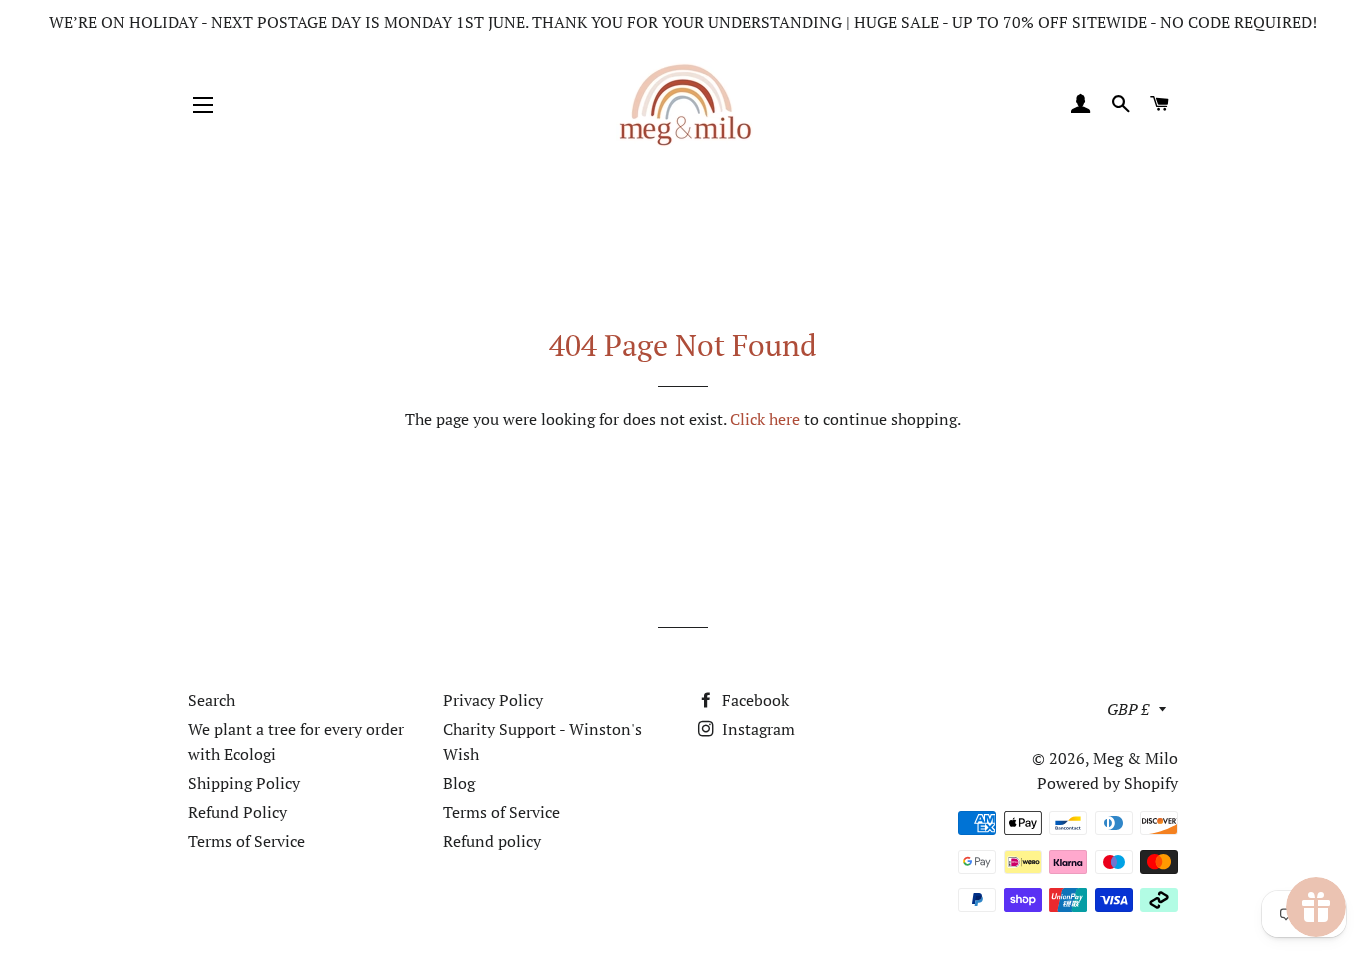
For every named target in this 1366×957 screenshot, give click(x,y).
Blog (459, 783)
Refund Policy (237, 812)
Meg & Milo (1135, 758)
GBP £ (1128, 709)
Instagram (756, 729)
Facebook (753, 700)
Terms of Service (246, 841)
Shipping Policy (244, 783)
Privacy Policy (493, 700)
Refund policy (492, 841)
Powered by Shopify (1107, 783)
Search (211, 700)
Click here (765, 419)
